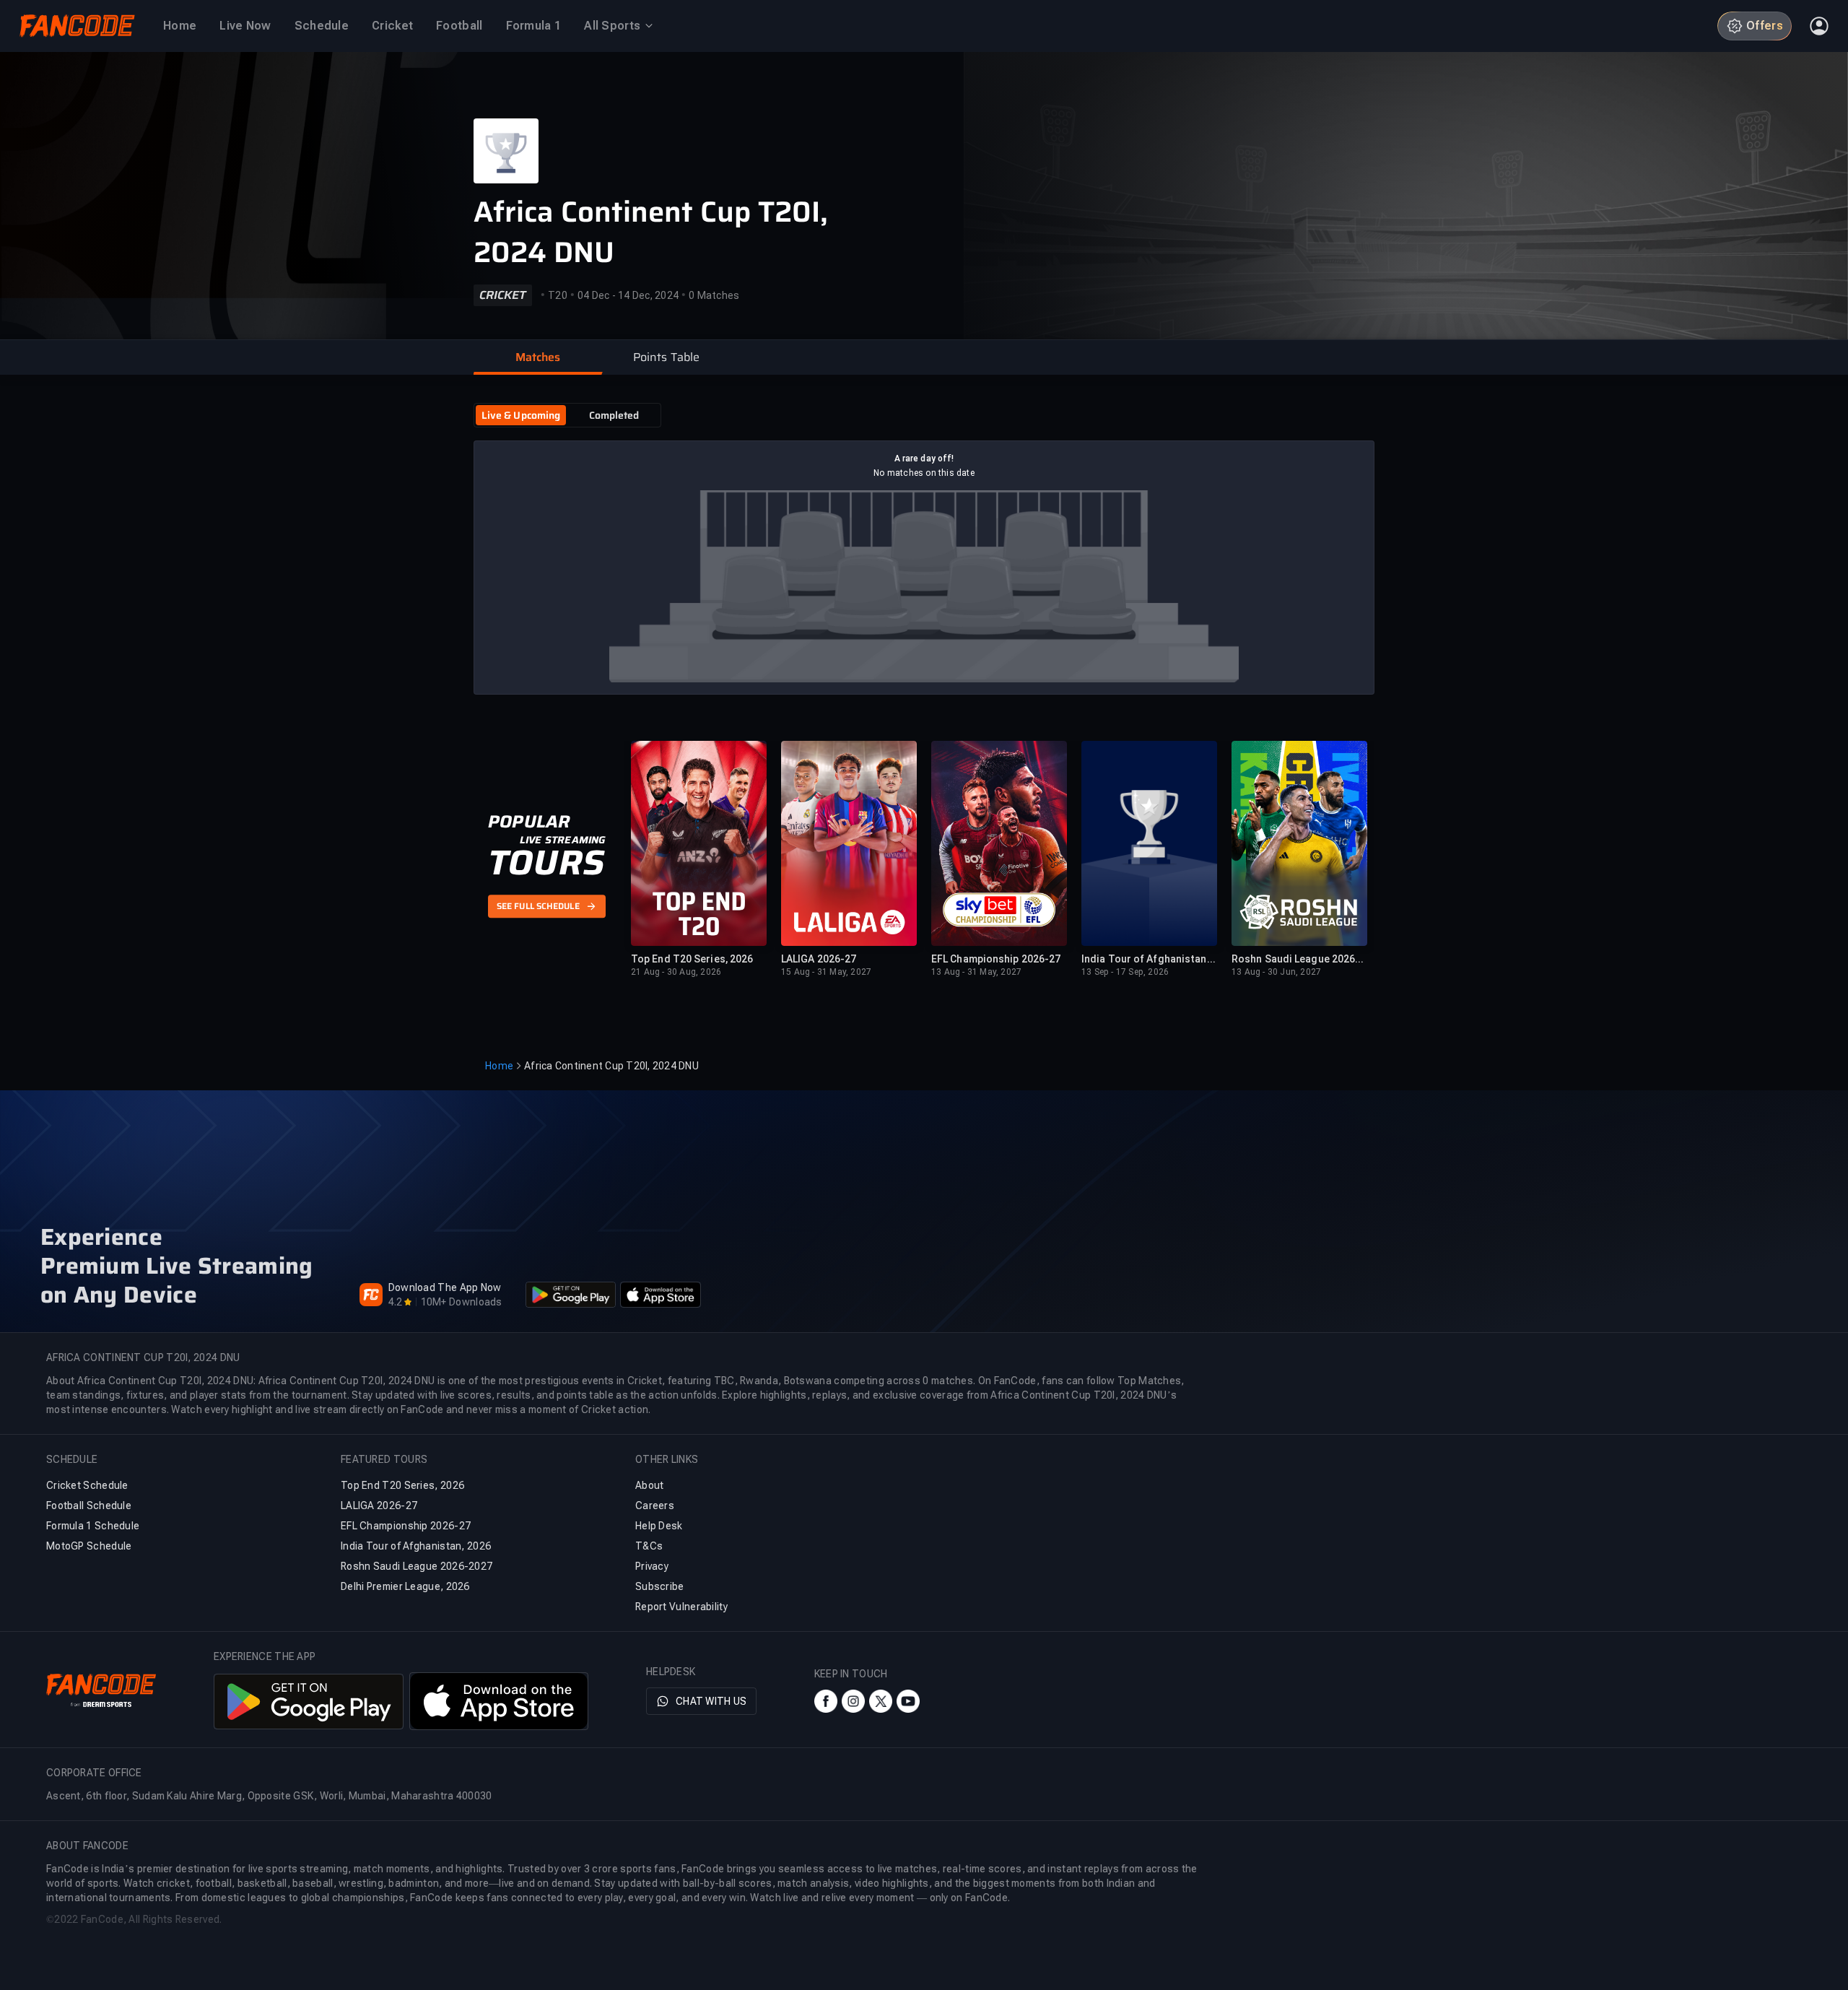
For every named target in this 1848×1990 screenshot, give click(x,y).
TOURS (546, 863)
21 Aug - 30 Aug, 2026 (676, 972)
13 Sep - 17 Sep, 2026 (1125, 972)
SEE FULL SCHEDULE (538, 907)
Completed (614, 415)
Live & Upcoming (521, 415)
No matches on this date (924, 473)
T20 (558, 295)
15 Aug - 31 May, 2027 (826, 972)
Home (499, 1066)
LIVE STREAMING (563, 840)
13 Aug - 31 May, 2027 (976, 972)
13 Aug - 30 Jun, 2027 (1276, 972)
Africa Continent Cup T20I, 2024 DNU (651, 233)
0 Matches (714, 295)
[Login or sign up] (1819, 26)
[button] (538, 357)
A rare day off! (924, 459)
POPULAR (529, 822)
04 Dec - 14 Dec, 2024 (628, 295)
